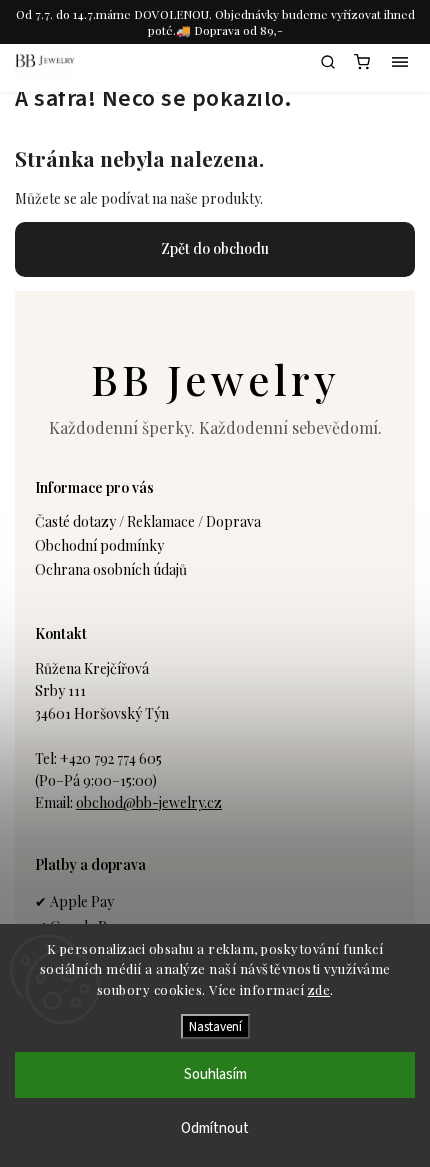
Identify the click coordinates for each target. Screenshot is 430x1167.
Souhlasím (215, 1074)
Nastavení (215, 1026)
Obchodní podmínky (99, 545)
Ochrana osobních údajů (111, 569)
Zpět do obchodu (215, 248)
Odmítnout (215, 1128)
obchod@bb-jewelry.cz (149, 802)
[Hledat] (328, 62)
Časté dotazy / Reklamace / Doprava (148, 521)
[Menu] (400, 62)
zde (319, 989)
